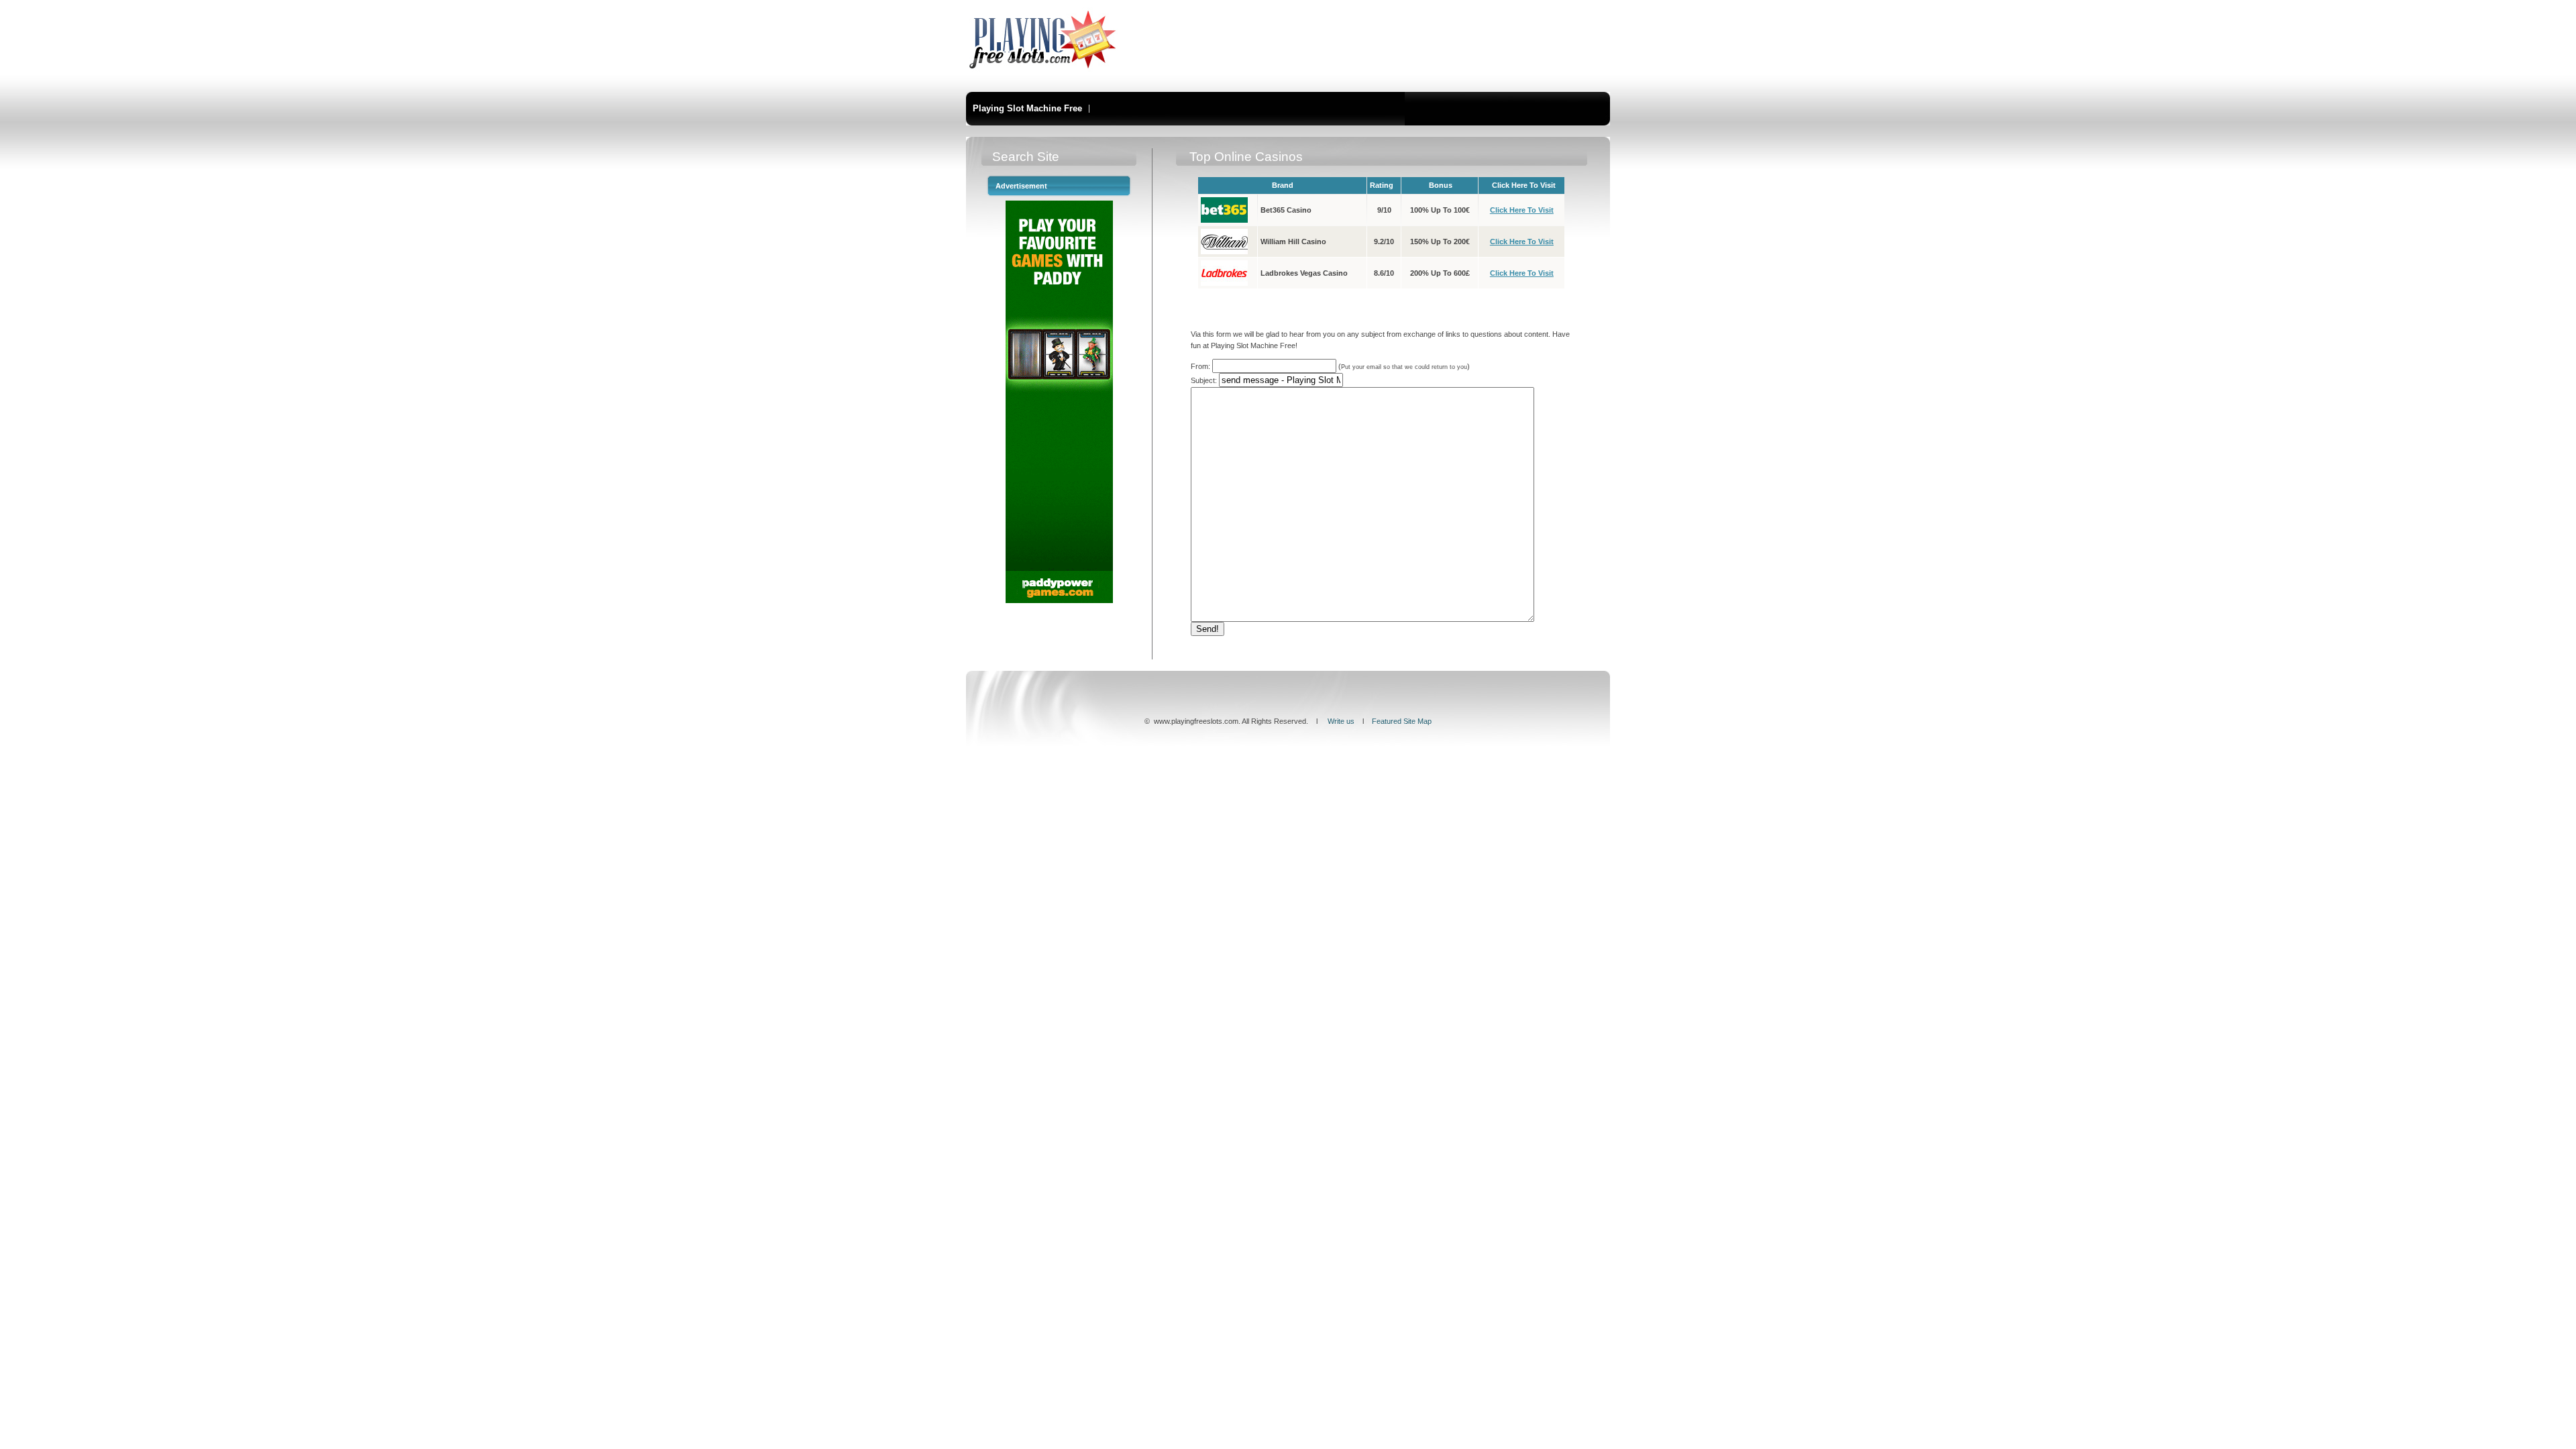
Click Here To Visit (1522, 210)
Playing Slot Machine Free (1027, 108)
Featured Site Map (1402, 721)
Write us (1341, 721)
